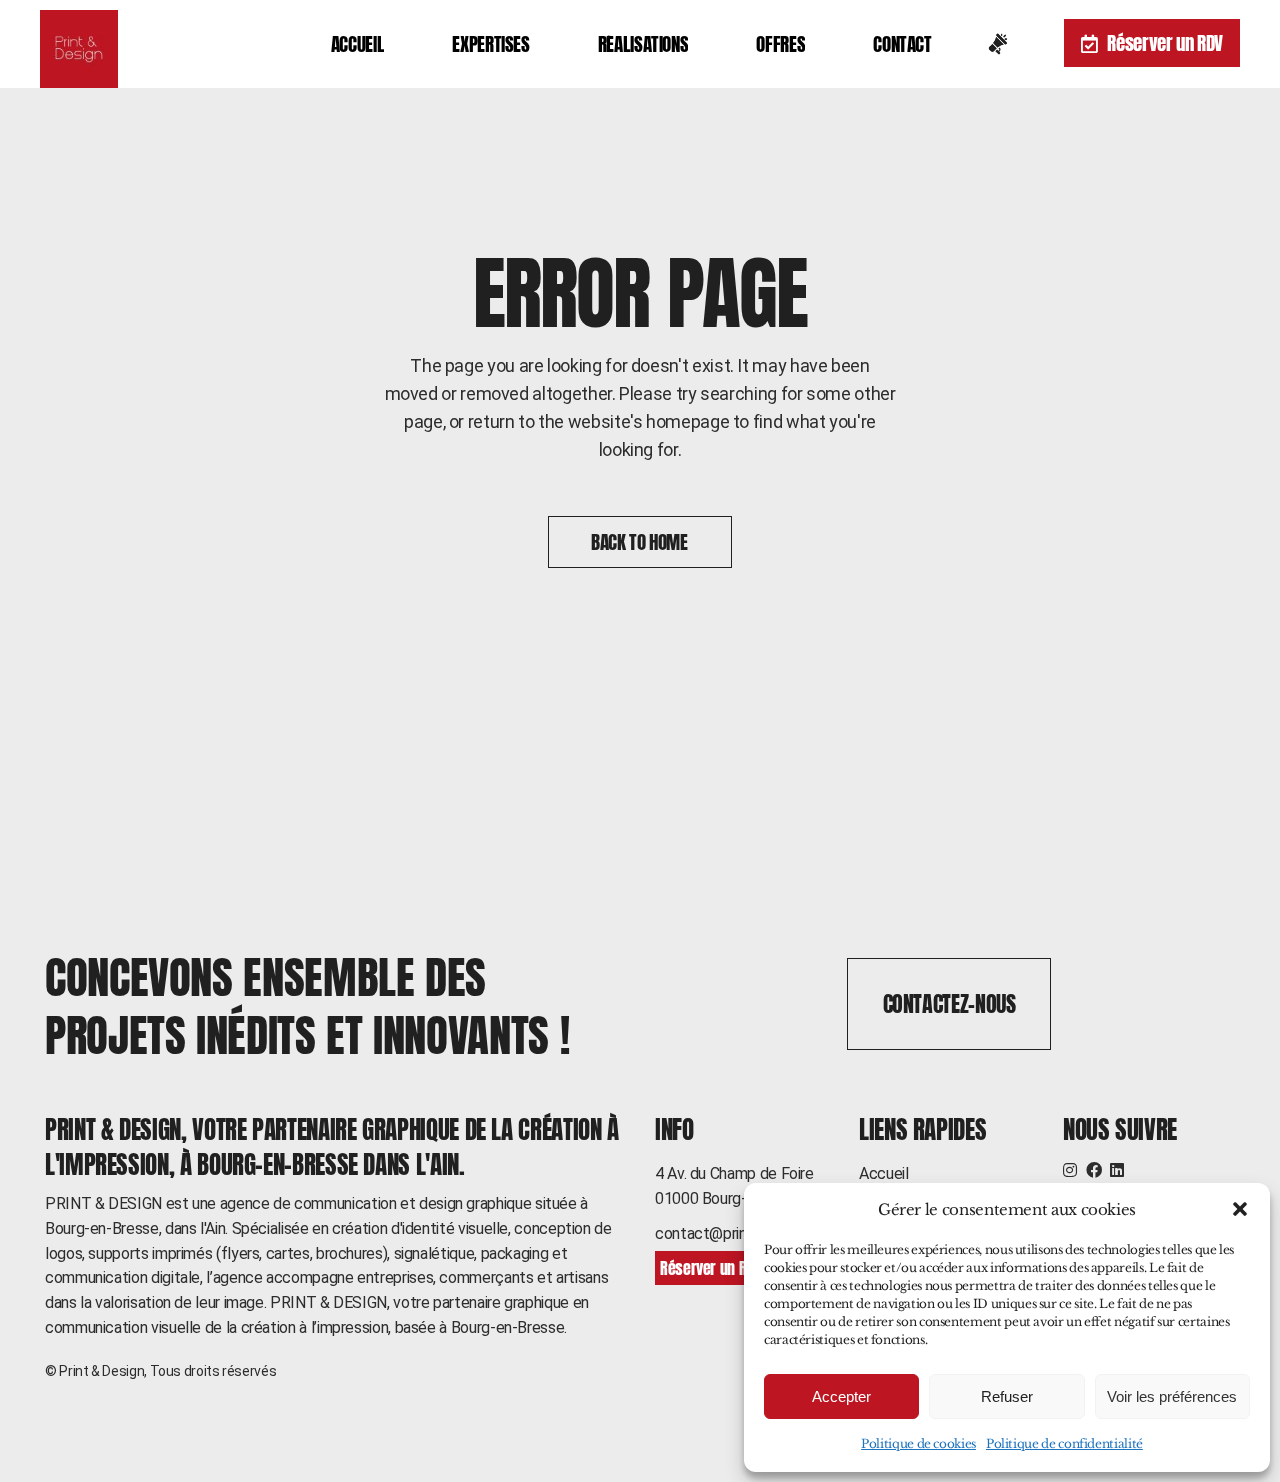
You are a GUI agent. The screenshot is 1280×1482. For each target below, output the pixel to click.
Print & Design (101, 1371)
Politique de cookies (918, 1443)
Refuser (1007, 1396)
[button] (1240, 1209)
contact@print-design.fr (736, 1233)
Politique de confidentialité (1064, 1443)
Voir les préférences (1172, 1396)
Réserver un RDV (1165, 43)
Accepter (841, 1396)
